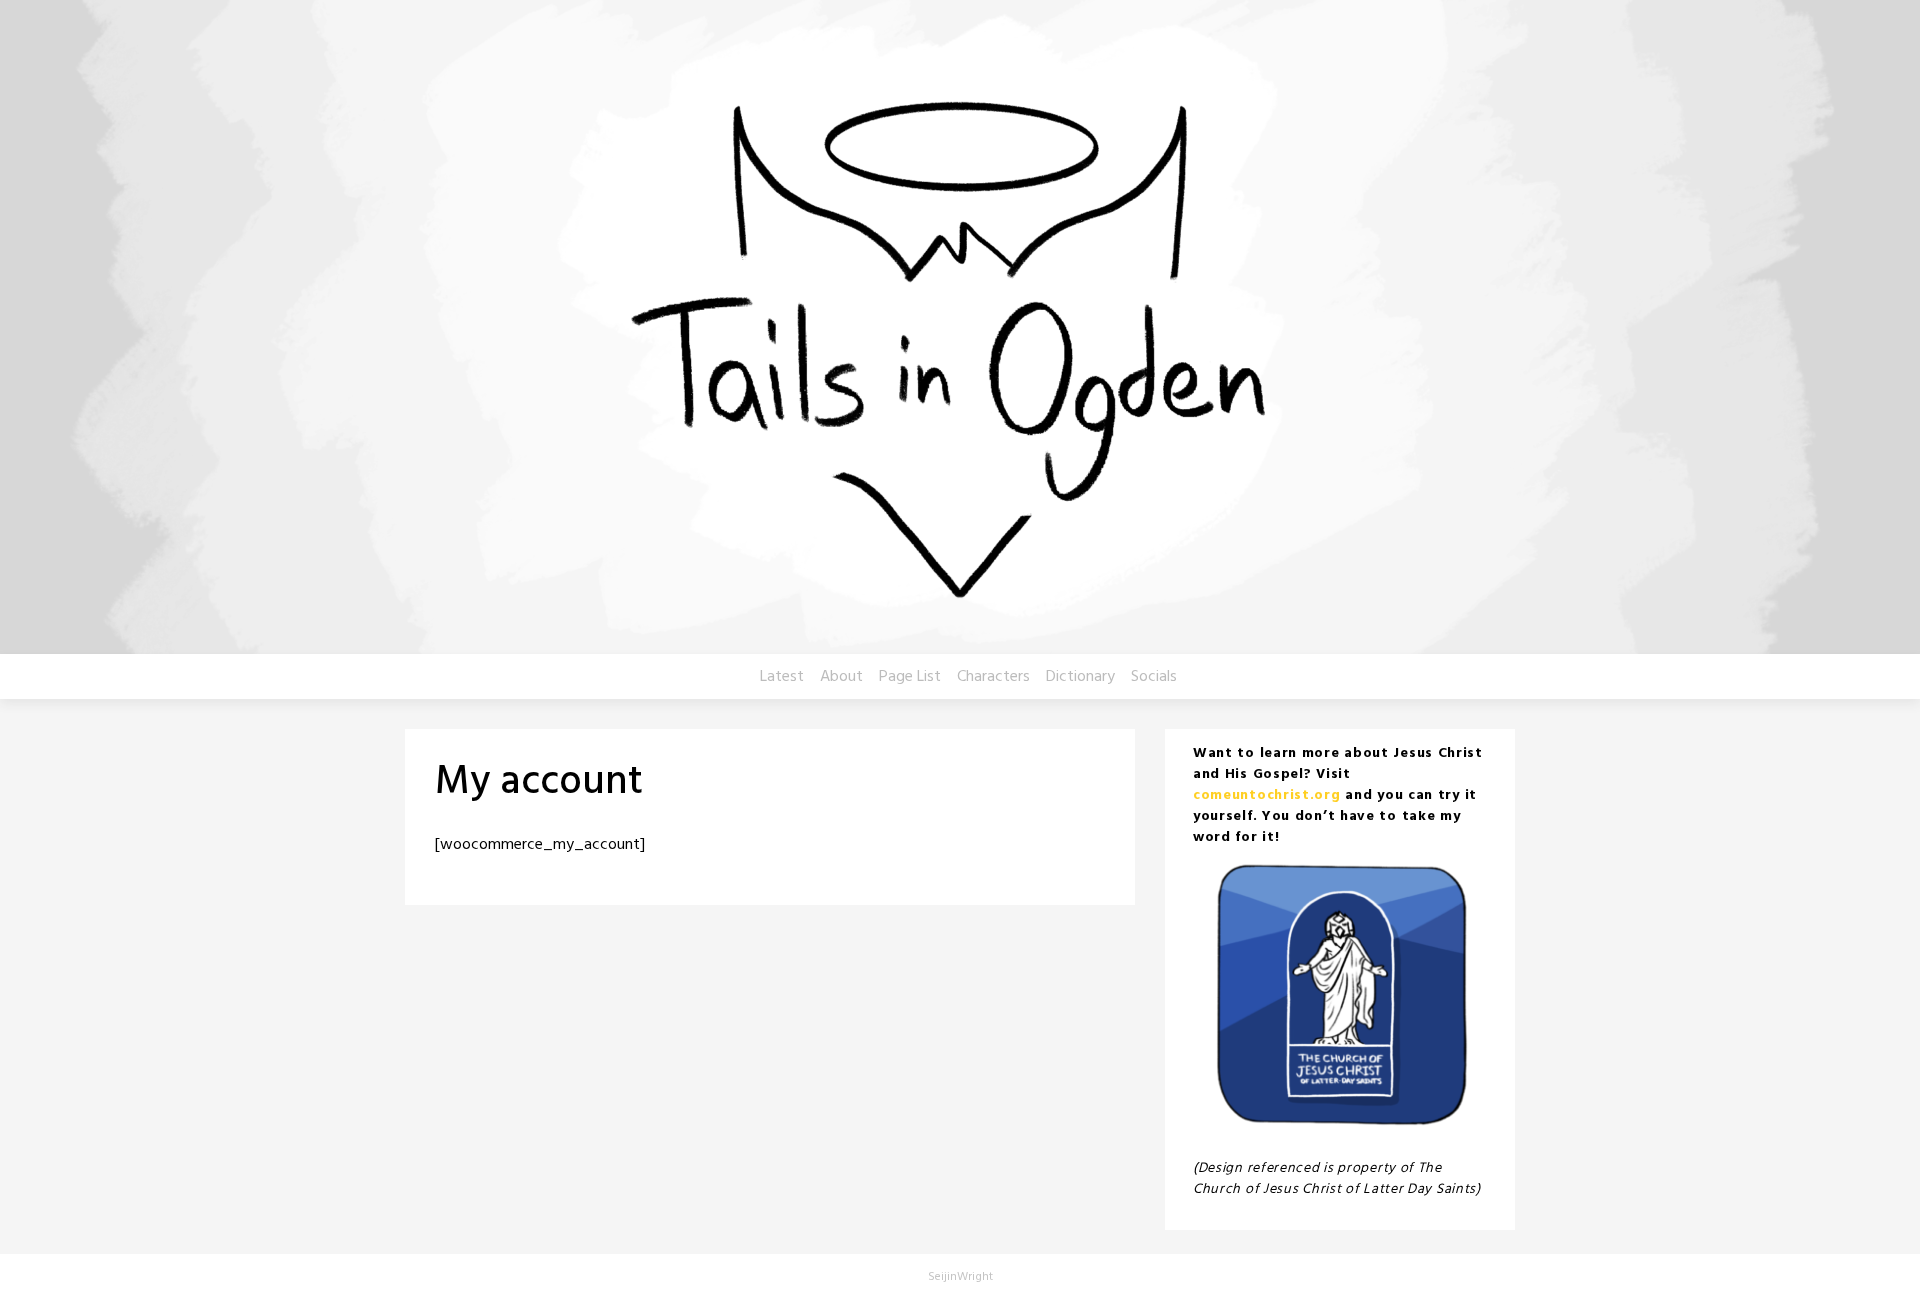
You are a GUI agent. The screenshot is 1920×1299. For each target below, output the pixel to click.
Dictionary (1080, 677)
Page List (910, 677)
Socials (1154, 677)
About (841, 677)
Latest (782, 677)
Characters (993, 677)
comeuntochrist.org (1267, 795)
